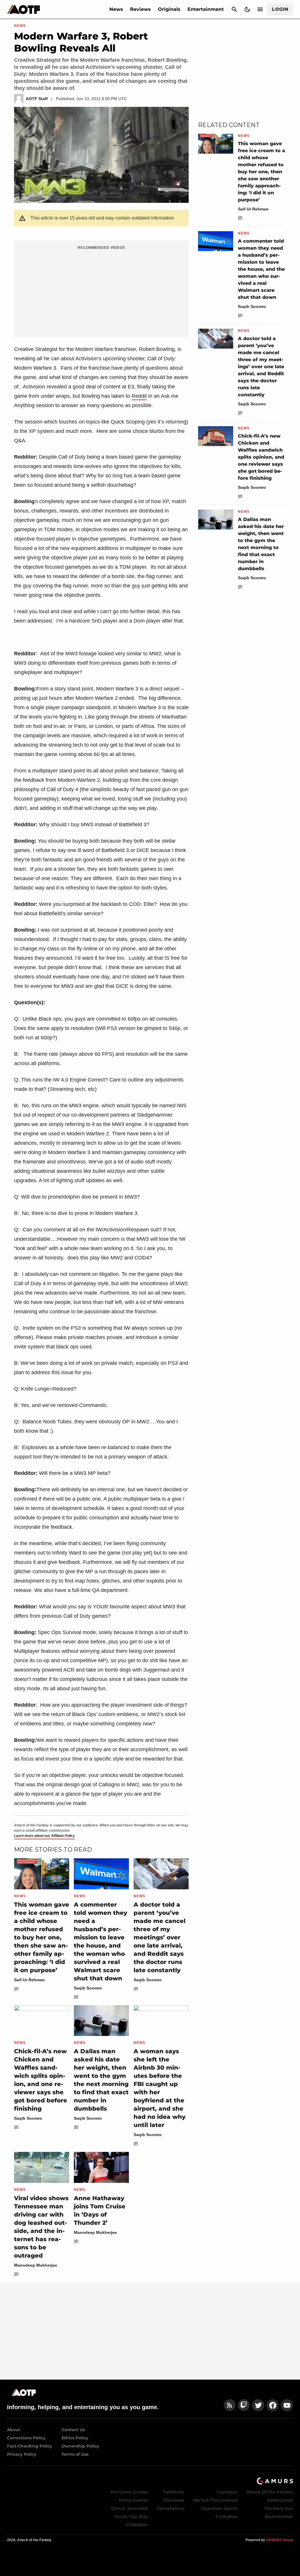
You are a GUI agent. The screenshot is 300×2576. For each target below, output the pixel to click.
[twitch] (244, 2405)
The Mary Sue (278, 2508)
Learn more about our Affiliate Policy (45, 1836)
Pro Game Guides (129, 2492)
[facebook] (273, 2405)
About (14, 2430)
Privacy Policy (22, 2454)
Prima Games (133, 2500)
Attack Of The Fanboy (270, 2492)
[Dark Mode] (247, 9)
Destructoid (280, 2500)
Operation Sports (219, 2508)
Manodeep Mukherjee (36, 2265)
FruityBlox (227, 2517)
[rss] (230, 2405)
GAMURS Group (279, 2540)
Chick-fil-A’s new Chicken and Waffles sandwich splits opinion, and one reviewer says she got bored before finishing (261, 457)
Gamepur (227, 2492)
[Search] (234, 9)
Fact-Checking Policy (30, 2446)
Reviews (140, 9)
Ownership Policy (80, 2446)
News (116, 9)
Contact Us (73, 2430)
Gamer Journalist (129, 2508)
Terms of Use (75, 2454)
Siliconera (174, 2500)
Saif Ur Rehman (29, 1980)
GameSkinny (171, 2508)
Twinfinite (174, 2492)
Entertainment (206, 9)
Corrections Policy (26, 2438)
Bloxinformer (279, 2517)
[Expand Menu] (260, 9)
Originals (169, 9)
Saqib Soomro (88, 1988)
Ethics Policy (75, 2438)
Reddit (139, 396)
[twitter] (258, 2405)
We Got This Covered (215, 2500)
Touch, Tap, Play (131, 2517)
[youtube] (287, 2405)
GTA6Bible (137, 2525)
